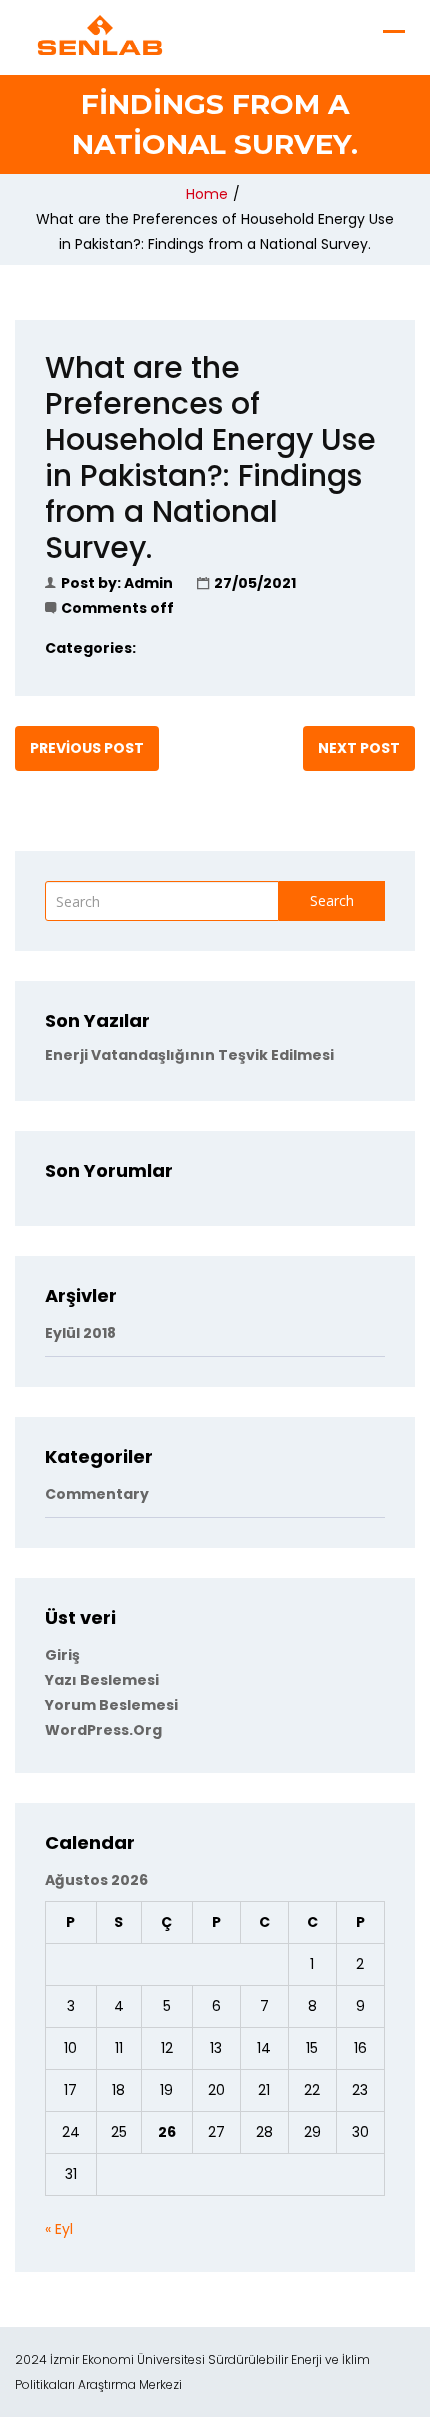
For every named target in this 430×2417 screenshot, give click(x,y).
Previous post (87, 748)
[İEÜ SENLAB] (100, 35)
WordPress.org (103, 1730)
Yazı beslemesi (102, 1680)
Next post (359, 748)
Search (332, 900)
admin (148, 583)
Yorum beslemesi (111, 1705)
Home (207, 194)
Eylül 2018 (80, 1333)
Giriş (62, 1655)
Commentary (97, 1494)
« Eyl (59, 2229)
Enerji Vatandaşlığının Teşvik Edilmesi (189, 1055)
